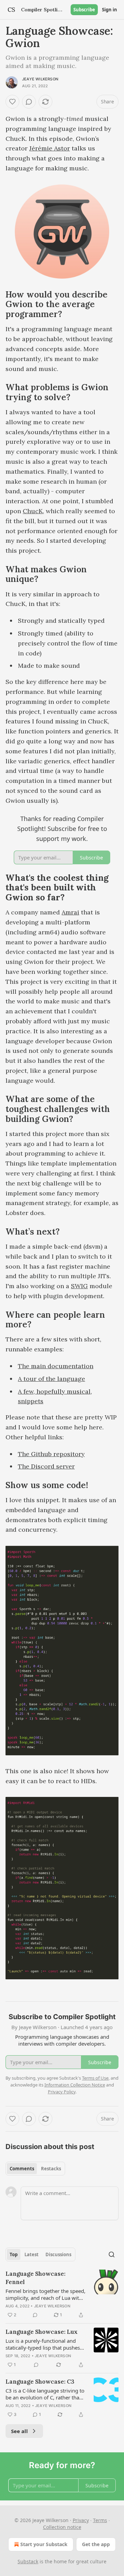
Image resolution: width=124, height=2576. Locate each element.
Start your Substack (44, 2544)
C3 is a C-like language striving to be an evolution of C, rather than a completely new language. (45, 2394)
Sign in (110, 10)
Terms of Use (95, 2078)
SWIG (79, 1286)
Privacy (81, 2520)
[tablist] (35, 2169)
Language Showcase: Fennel (35, 2278)
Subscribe (84, 10)
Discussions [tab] (58, 2254)
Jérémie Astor (50, 148)
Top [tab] (14, 2254)
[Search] (112, 2254)
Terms (100, 2520)
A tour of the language (51, 1379)
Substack (28, 2561)
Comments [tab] (22, 2169)
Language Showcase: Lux (42, 2332)
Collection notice (62, 2527)
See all (19, 2431)
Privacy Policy (62, 2092)
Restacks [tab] (51, 2169)
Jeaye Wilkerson (40, 79)
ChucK (33, 511)
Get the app (96, 2544)
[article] (62, 2294)
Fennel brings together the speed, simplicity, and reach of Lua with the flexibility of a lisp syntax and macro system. (45, 2294)
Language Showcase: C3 (40, 2382)
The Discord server (46, 1466)
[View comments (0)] (29, 102)
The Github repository (51, 1454)
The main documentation (56, 1366)
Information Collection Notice (75, 2085)
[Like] (12, 102)
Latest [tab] (32, 2254)
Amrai (70, 912)
